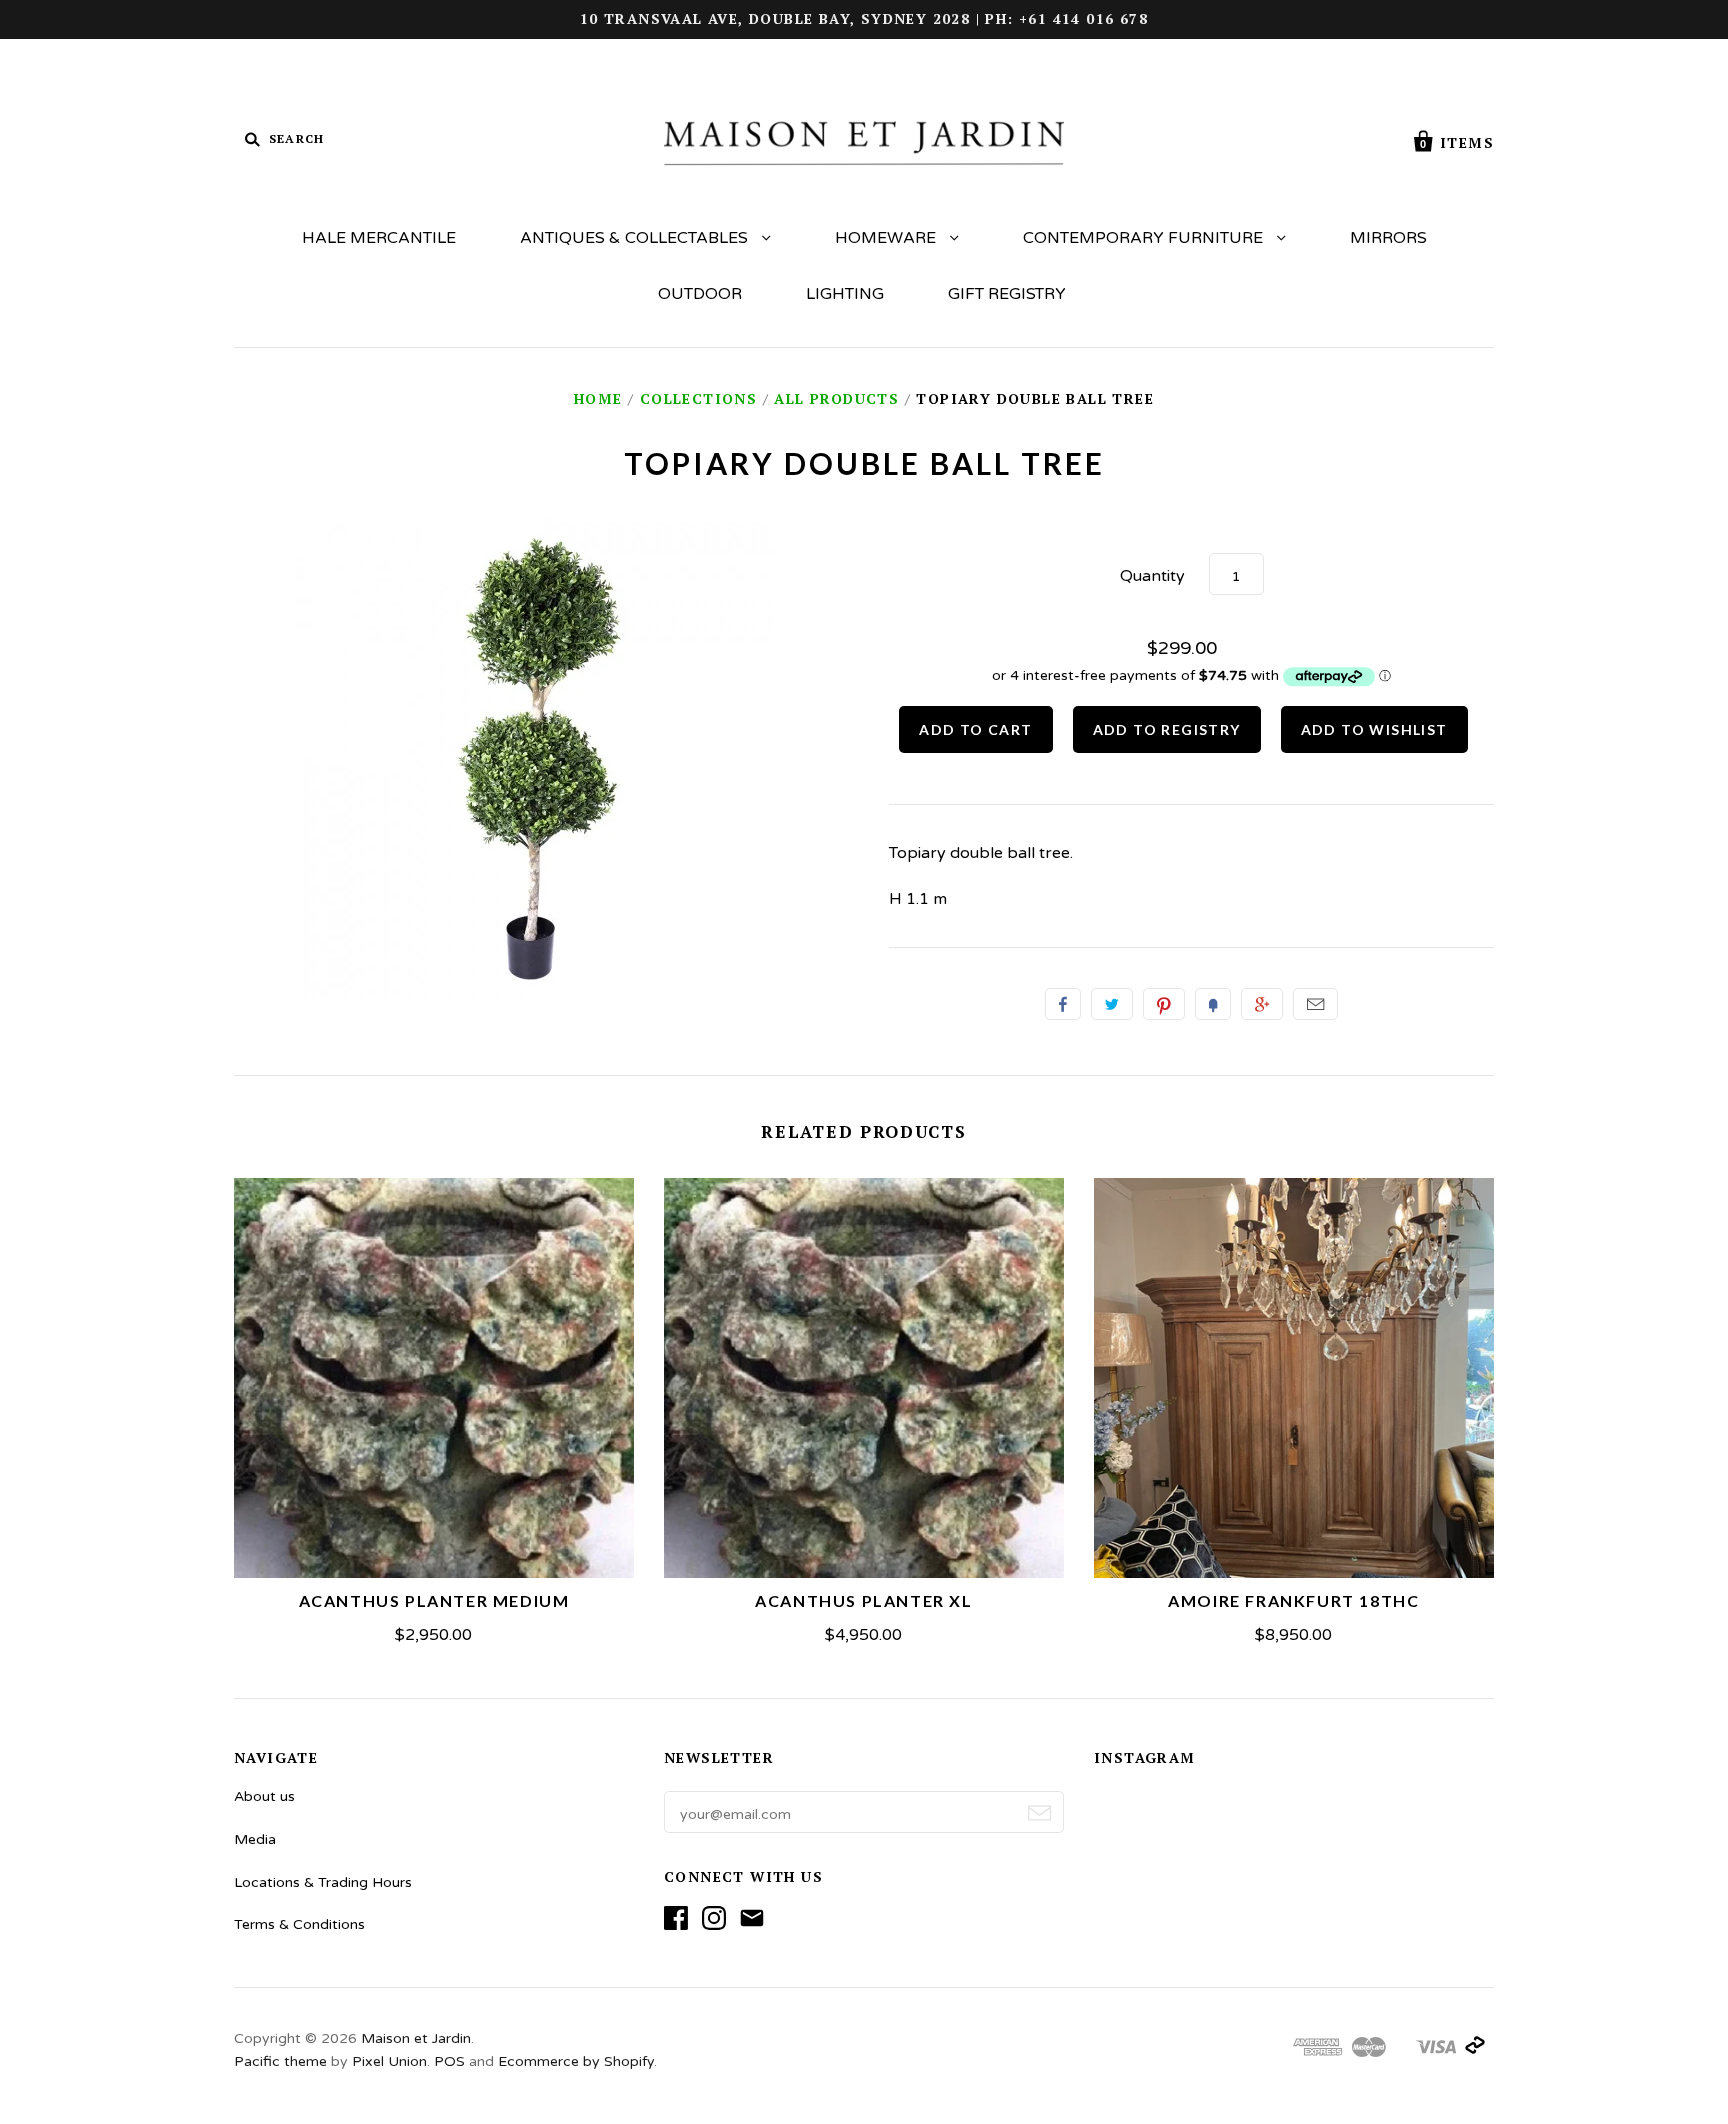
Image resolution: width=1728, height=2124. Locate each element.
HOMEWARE (887, 238)
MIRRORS (1388, 238)
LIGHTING (845, 294)
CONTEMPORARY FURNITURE (1145, 238)
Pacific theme (280, 2061)
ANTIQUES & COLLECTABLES (636, 238)
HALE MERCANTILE (379, 238)
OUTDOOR (700, 294)
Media (255, 1839)
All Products (836, 398)
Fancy (1213, 1004)
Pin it (1164, 1004)
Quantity (1152, 576)
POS (449, 2061)
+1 (1262, 1004)
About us (264, 1796)
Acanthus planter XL (863, 1600)
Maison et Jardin (416, 2038)
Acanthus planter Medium (434, 1600)
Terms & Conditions (299, 1924)
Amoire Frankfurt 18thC (1293, 1600)
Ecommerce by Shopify (576, 2061)
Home (598, 398)
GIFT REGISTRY (1007, 294)
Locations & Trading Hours (323, 1882)
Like (1063, 1004)
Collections (698, 398)
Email (1315, 1004)
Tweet (1112, 1004)
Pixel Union (389, 2061)
